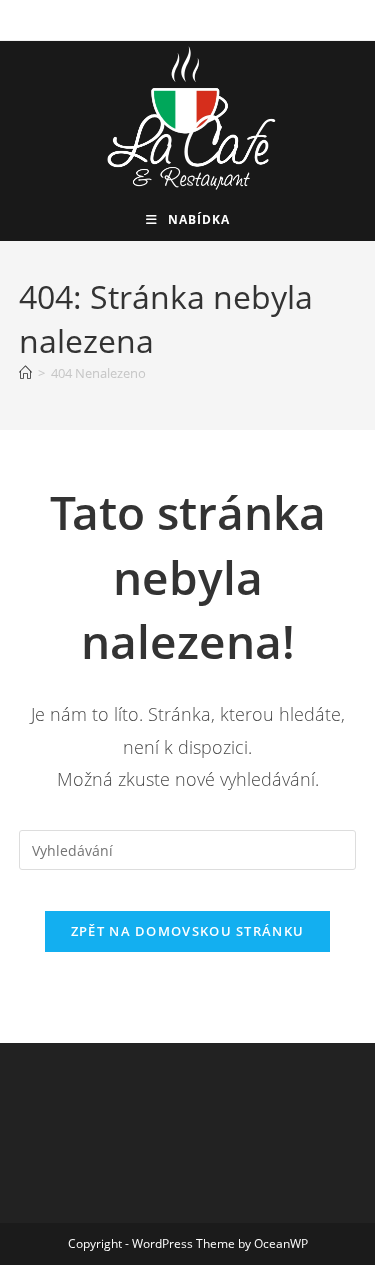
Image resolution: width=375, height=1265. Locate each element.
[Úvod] (25, 373)
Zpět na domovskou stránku (188, 931)
